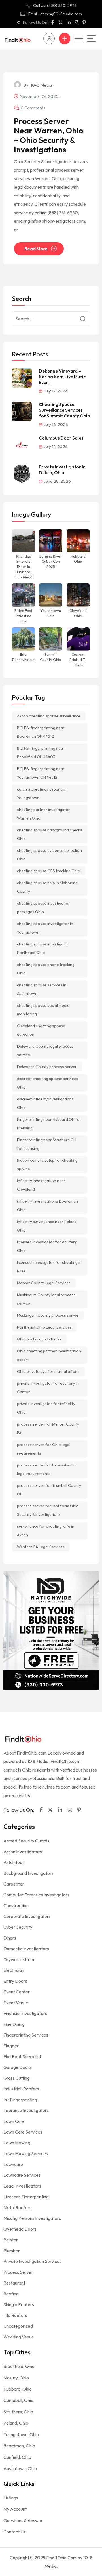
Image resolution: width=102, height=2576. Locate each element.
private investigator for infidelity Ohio (46, 1408)
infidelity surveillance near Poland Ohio (47, 1226)
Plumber (12, 2251)
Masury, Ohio (16, 2378)
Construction (16, 1905)
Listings (11, 2498)
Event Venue (16, 2003)
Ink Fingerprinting (20, 2100)
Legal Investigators (22, 2186)
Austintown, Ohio (20, 2468)
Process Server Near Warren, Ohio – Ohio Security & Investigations (48, 135)
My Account (15, 2509)
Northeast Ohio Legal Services (44, 1327)
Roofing (11, 2294)
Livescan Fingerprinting (26, 2197)
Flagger (11, 2046)
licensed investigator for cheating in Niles (49, 1267)
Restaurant (14, 2283)
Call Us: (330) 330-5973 (55, 5)
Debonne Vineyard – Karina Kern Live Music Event (62, 377)
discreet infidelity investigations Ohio (45, 1103)
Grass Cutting (17, 2078)
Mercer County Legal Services (44, 1283)
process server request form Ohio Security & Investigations (48, 1510)
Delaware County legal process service (45, 1050)
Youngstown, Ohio (21, 2434)
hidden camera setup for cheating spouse (47, 1165)
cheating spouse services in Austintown (42, 989)
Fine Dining (14, 2024)
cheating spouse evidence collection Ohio (49, 855)
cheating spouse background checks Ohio (50, 834)
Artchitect (14, 1862)
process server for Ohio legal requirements (44, 1449)
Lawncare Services (22, 2175)
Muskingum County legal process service (46, 1299)
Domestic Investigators (26, 1949)
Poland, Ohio (16, 2423)
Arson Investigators (23, 1852)
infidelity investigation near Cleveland (41, 1185)
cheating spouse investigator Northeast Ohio (43, 948)
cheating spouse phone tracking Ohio (46, 969)
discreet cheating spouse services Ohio (47, 1083)
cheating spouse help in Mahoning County (47, 887)
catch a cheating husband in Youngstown (42, 793)
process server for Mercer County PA (48, 1428)
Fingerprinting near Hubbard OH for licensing (49, 1124)
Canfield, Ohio (17, 2457)
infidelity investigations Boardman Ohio (47, 1205)
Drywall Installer (19, 1959)
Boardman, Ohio (19, 2446)
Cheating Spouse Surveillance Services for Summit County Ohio (64, 410)
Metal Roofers (17, 2207)
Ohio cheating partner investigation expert (49, 1355)
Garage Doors (17, 2067)
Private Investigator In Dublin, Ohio (62, 470)
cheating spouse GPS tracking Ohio (49, 871)
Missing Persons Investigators (32, 2218)
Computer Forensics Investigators (36, 1895)
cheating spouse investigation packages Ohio (44, 907)
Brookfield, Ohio (19, 2366)
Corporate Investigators (27, 1916)
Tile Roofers (15, 2315)
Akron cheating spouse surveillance (49, 716)
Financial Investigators (25, 2013)
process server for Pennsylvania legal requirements (46, 1469)
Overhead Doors (20, 2229)
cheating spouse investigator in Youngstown (45, 928)
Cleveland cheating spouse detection (41, 1030)
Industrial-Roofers (21, 2089)
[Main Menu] (92, 39)
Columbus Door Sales (61, 438)
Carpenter (14, 1884)
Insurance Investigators (26, 2110)
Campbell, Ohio (18, 2400)
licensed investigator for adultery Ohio (47, 1246)
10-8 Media (41, 85)
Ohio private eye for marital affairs (48, 1371)
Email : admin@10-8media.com (55, 14)
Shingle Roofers (19, 2304)
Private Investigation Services (32, 2261)
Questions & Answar (23, 2520)
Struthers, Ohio (18, 2412)
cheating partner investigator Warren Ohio (43, 814)
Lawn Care (14, 2121)
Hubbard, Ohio (18, 2389)
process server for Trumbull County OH (49, 1490)
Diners (10, 1938)
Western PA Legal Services (41, 1547)
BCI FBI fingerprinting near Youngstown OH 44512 (41, 773)
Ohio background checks (39, 1339)
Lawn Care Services (23, 2132)
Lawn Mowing (17, 2143)
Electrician (14, 1970)
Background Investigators (28, 1873)
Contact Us (14, 2532)
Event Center (17, 1992)
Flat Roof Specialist (22, 2056)
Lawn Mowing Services (26, 2153)
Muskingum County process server (48, 1315)
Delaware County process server (47, 1067)
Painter (11, 2240)
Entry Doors (15, 1981)
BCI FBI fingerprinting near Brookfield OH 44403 (41, 753)
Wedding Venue (19, 2337)
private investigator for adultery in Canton (48, 1388)
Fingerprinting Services (26, 2035)
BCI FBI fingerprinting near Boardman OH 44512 (41, 732)
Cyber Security (18, 1927)
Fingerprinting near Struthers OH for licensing (47, 1144)
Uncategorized (18, 2326)
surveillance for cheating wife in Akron (46, 1531)
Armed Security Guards (26, 1841)
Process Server (18, 2272)
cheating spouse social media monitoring (43, 1010)
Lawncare (13, 2164)
